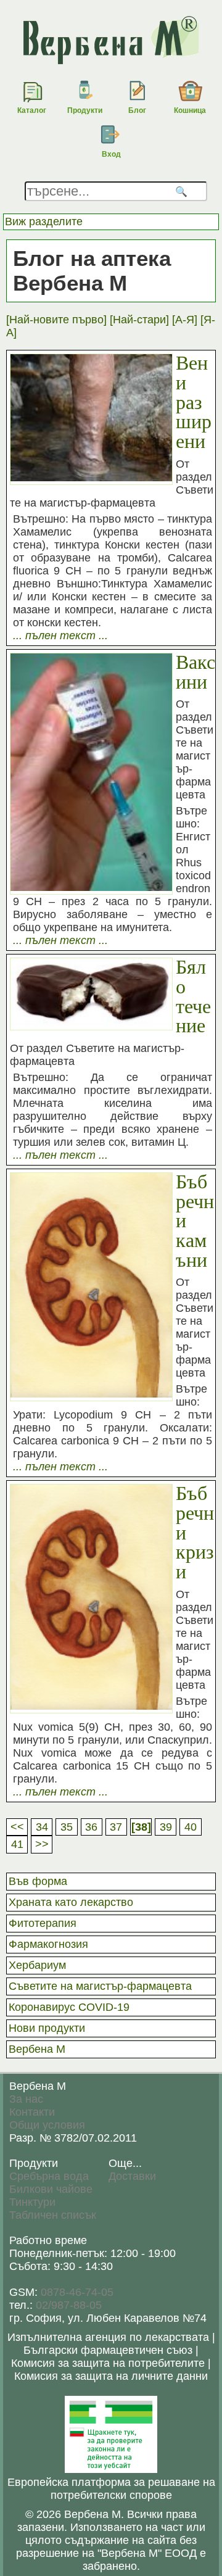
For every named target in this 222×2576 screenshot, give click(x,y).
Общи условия (47, 2125)
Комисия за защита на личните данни (111, 2376)
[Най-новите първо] (56, 320)
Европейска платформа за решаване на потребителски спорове (111, 2489)
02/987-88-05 (69, 2305)
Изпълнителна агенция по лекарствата (108, 2337)
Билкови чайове (51, 2189)
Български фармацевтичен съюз (108, 2350)
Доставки (132, 2176)
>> (42, 1844)
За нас (26, 2099)
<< (17, 1827)
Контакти (32, 2112)
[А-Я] (185, 320)
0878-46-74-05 (77, 2292)
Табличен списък (53, 2215)
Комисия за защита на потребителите (108, 2363)
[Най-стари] (139, 320)
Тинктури (32, 2202)
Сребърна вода (49, 2176)
